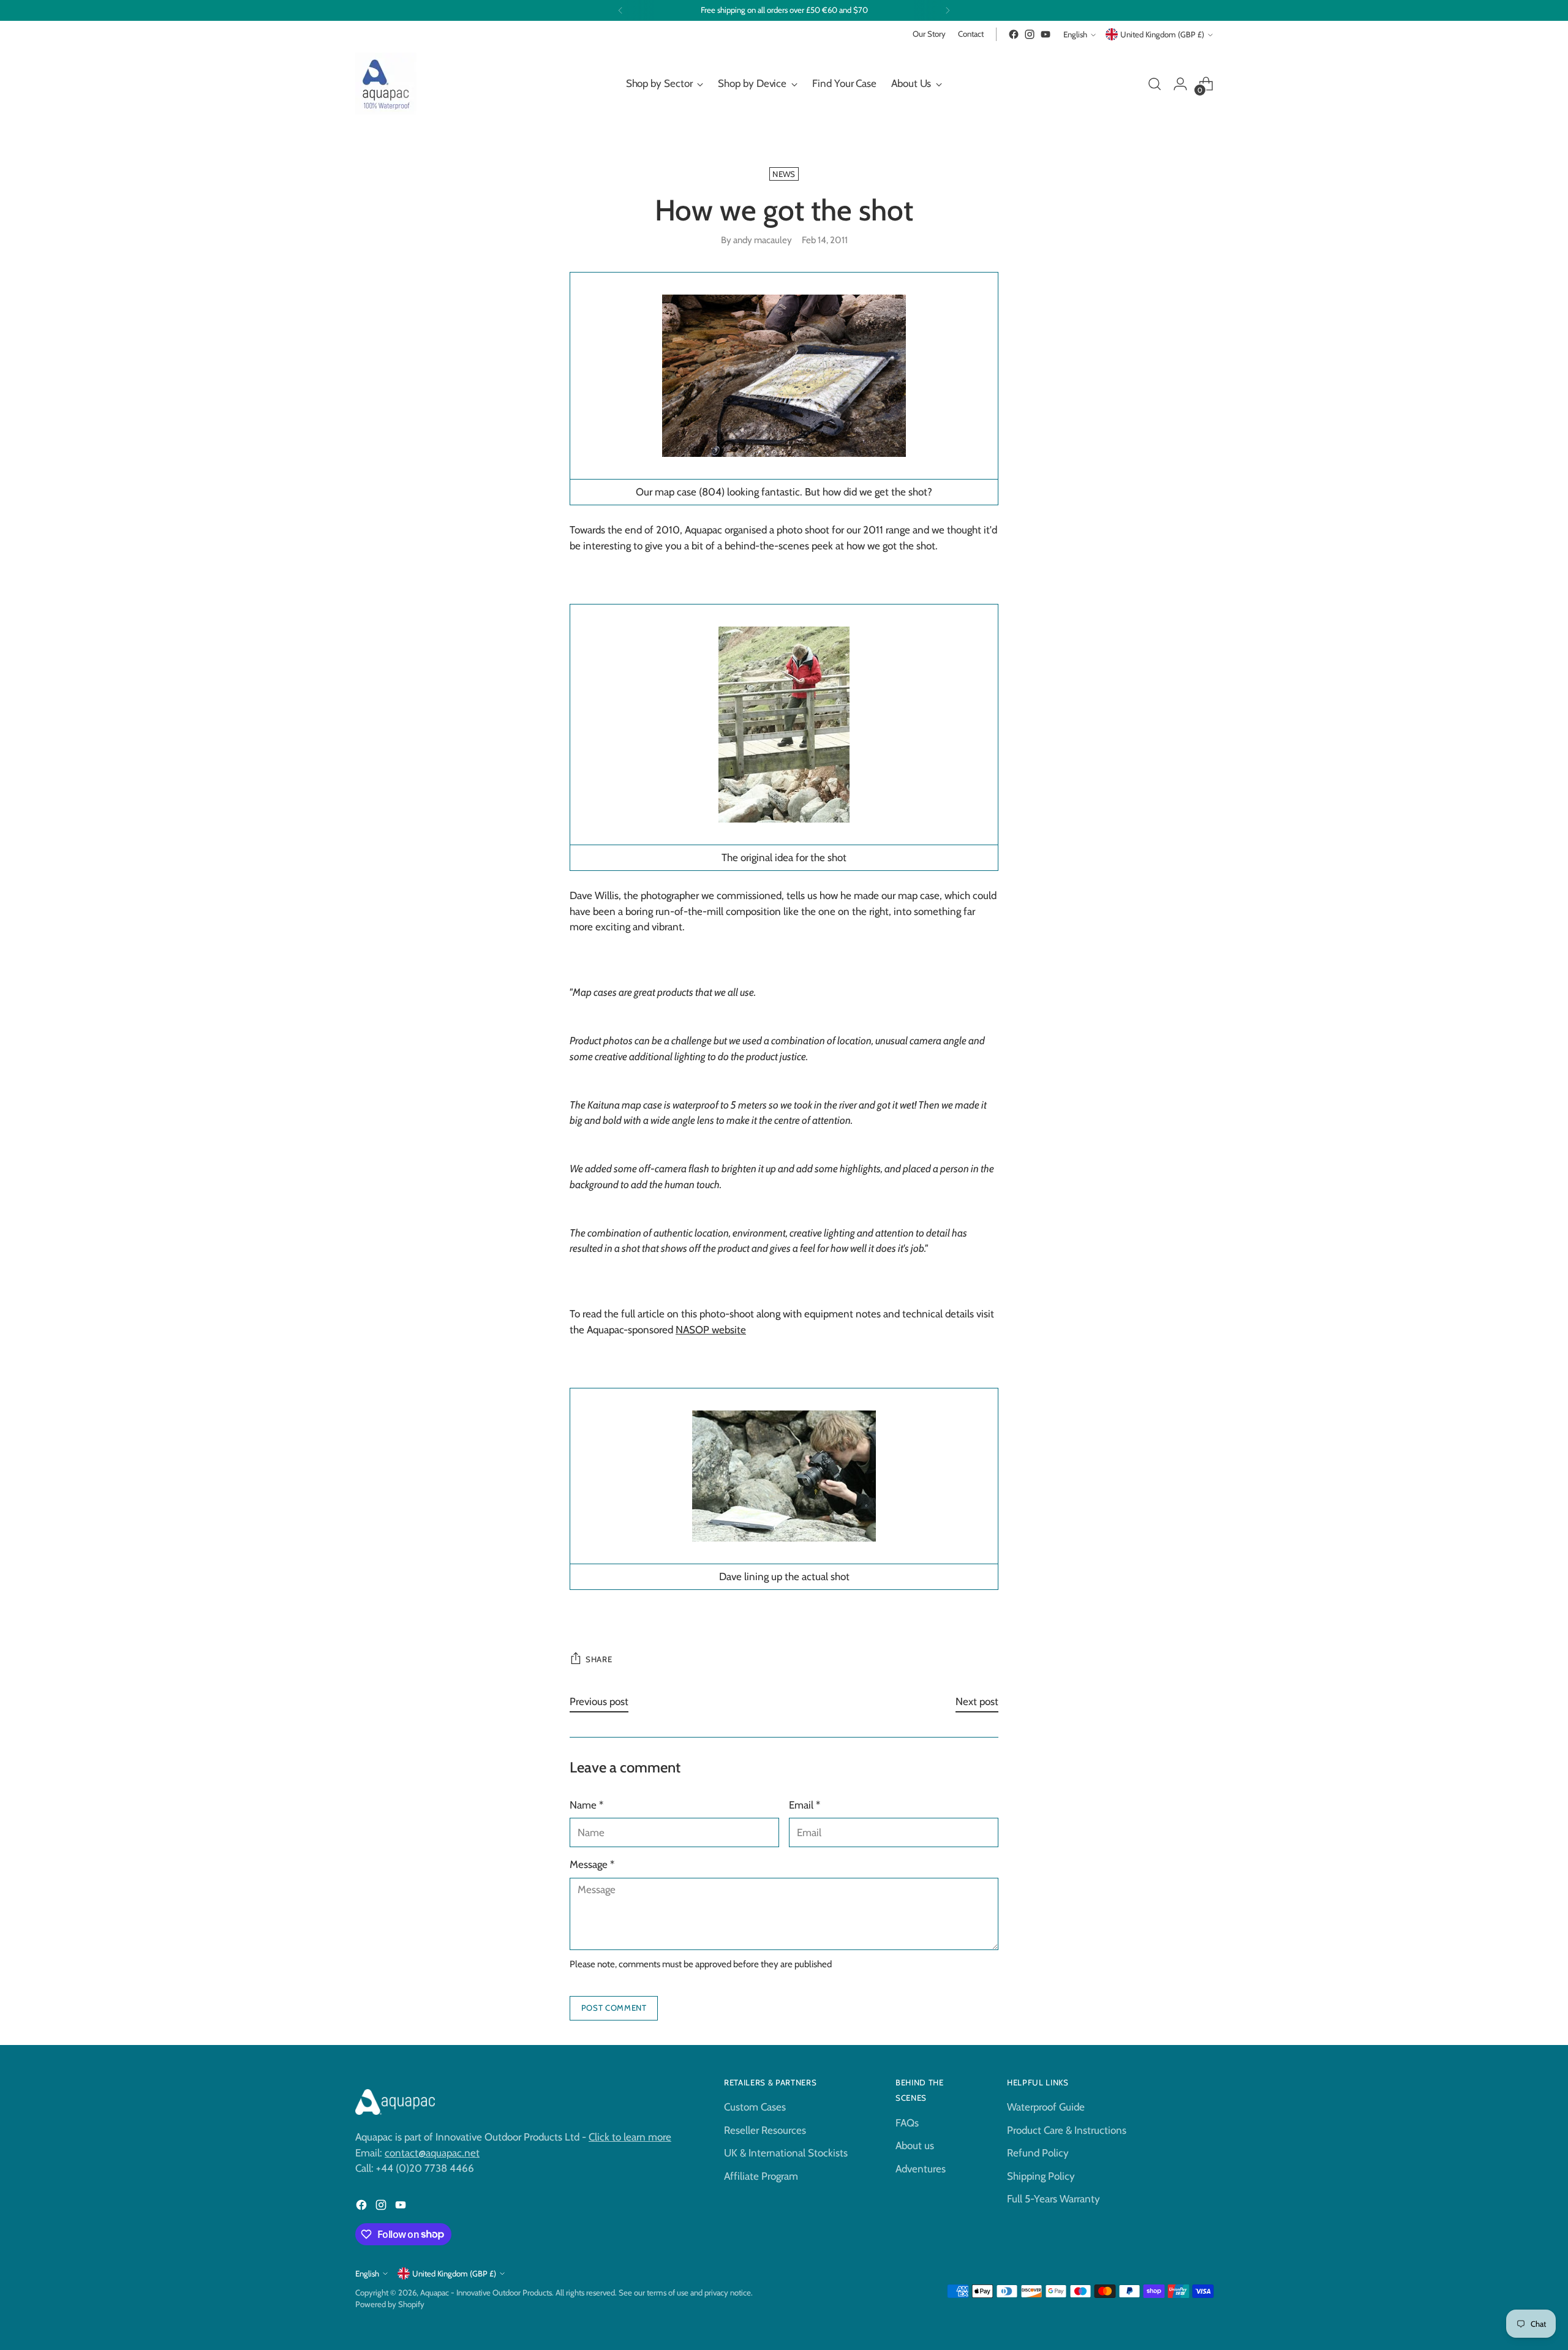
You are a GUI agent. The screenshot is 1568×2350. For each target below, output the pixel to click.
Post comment (614, 2008)
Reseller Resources (765, 2130)
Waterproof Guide (1046, 2107)
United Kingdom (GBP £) (1162, 34)
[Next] (948, 10)
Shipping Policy (1041, 2176)
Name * (586, 1805)
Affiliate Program (761, 2176)
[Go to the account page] (1180, 84)
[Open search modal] (1155, 84)
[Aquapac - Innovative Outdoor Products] (386, 84)
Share (599, 1659)
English (1075, 34)
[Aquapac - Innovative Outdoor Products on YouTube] (1046, 34)
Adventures (921, 2169)
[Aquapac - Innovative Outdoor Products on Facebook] (1014, 34)
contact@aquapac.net (432, 2153)
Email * (805, 1805)
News (784, 174)
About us (915, 2145)
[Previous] (620, 10)
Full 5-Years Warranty (1053, 2199)
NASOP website (711, 1330)
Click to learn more (630, 2137)
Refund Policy (1038, 2153)
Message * (592, 1864)
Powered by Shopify (390, 2304)
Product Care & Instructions (1067, 2130)
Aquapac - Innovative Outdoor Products (486, 2292)
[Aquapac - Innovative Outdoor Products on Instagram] (1030, 34)
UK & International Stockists (786, 2153)
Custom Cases (755, 2107)
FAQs (907, 2123)
